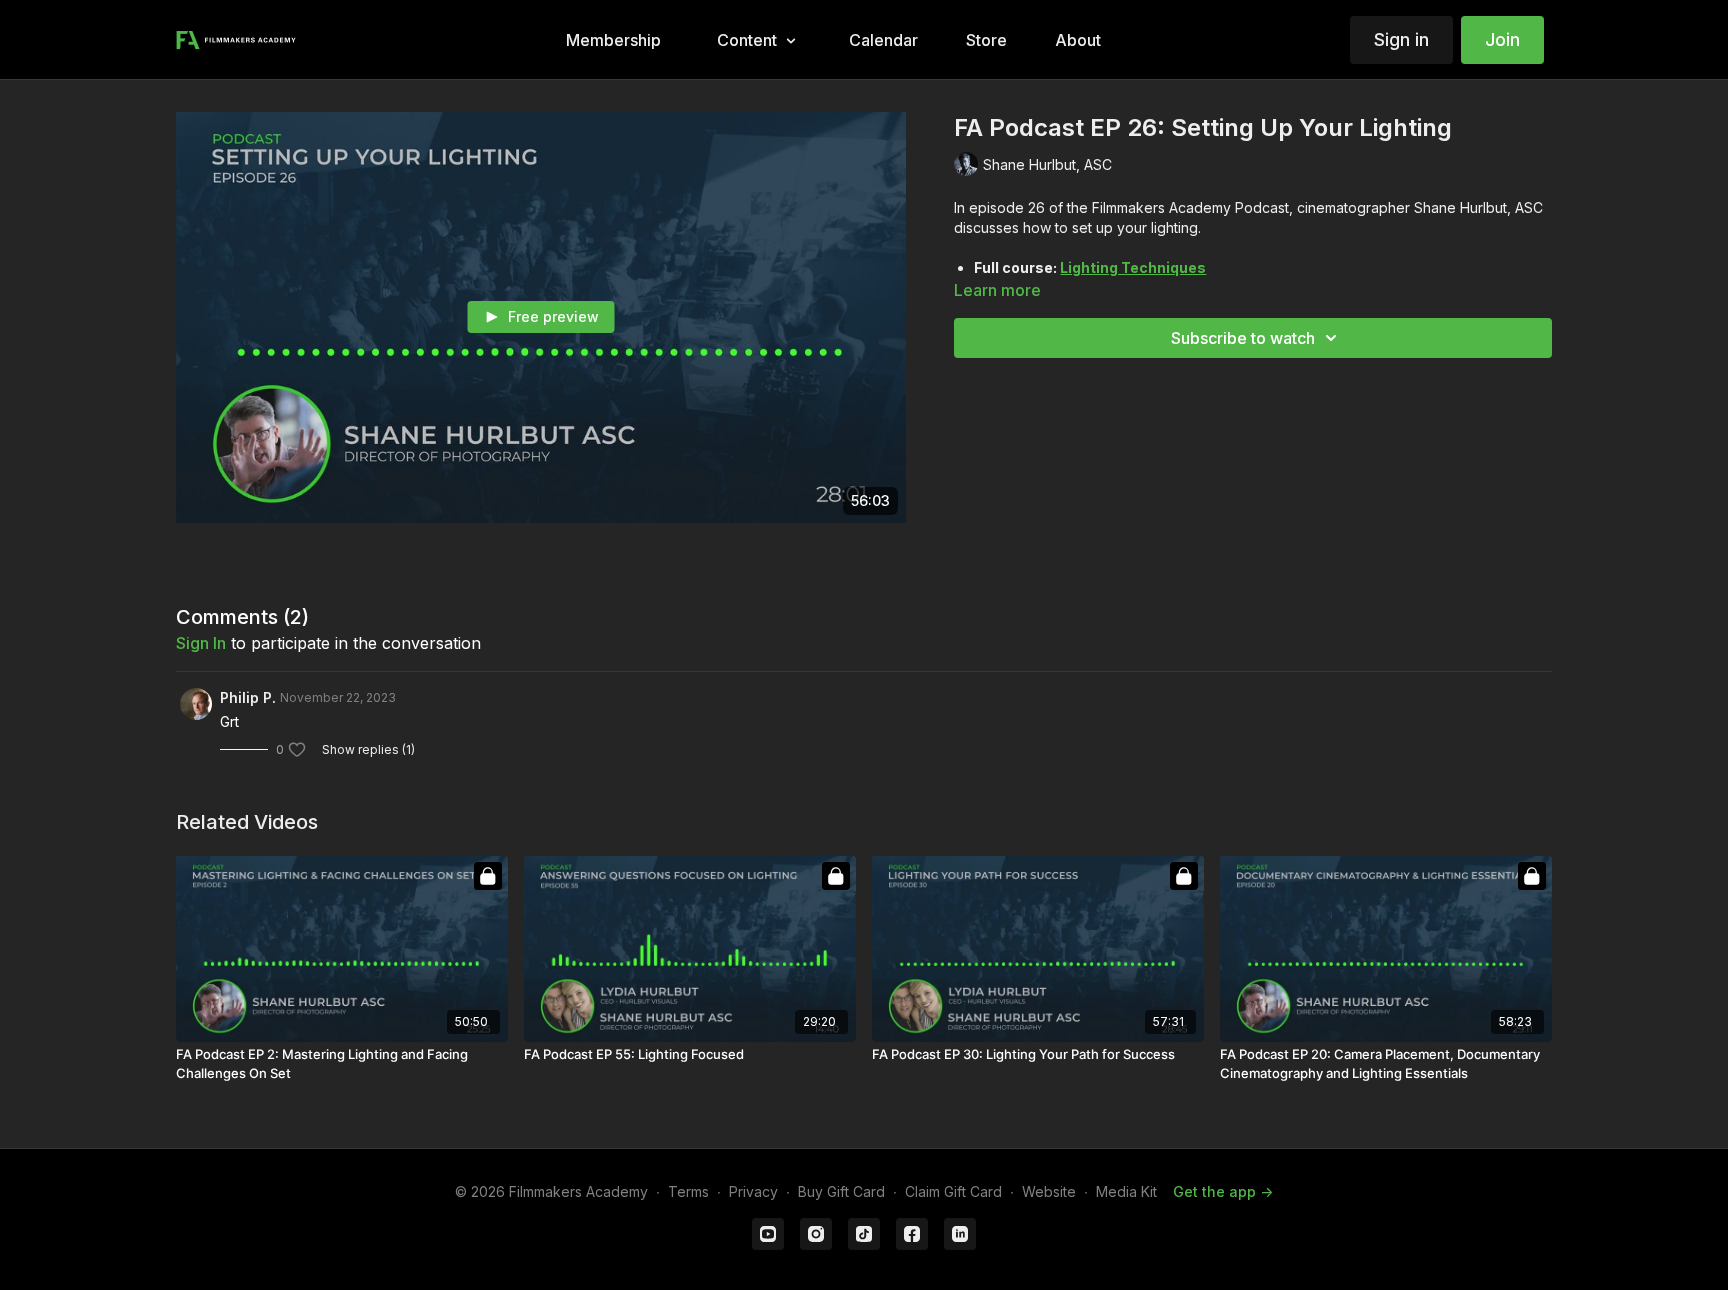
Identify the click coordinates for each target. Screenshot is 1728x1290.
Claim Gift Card (953, 1191)
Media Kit (1126, 1191)
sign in (201, 643)
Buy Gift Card (841, 1191)
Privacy (753, 1191)
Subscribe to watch (1243, 338)
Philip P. (248, 697)
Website (1049, 1191)
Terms (688, 1191)
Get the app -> (1223, 1191)
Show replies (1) (368, 749)
